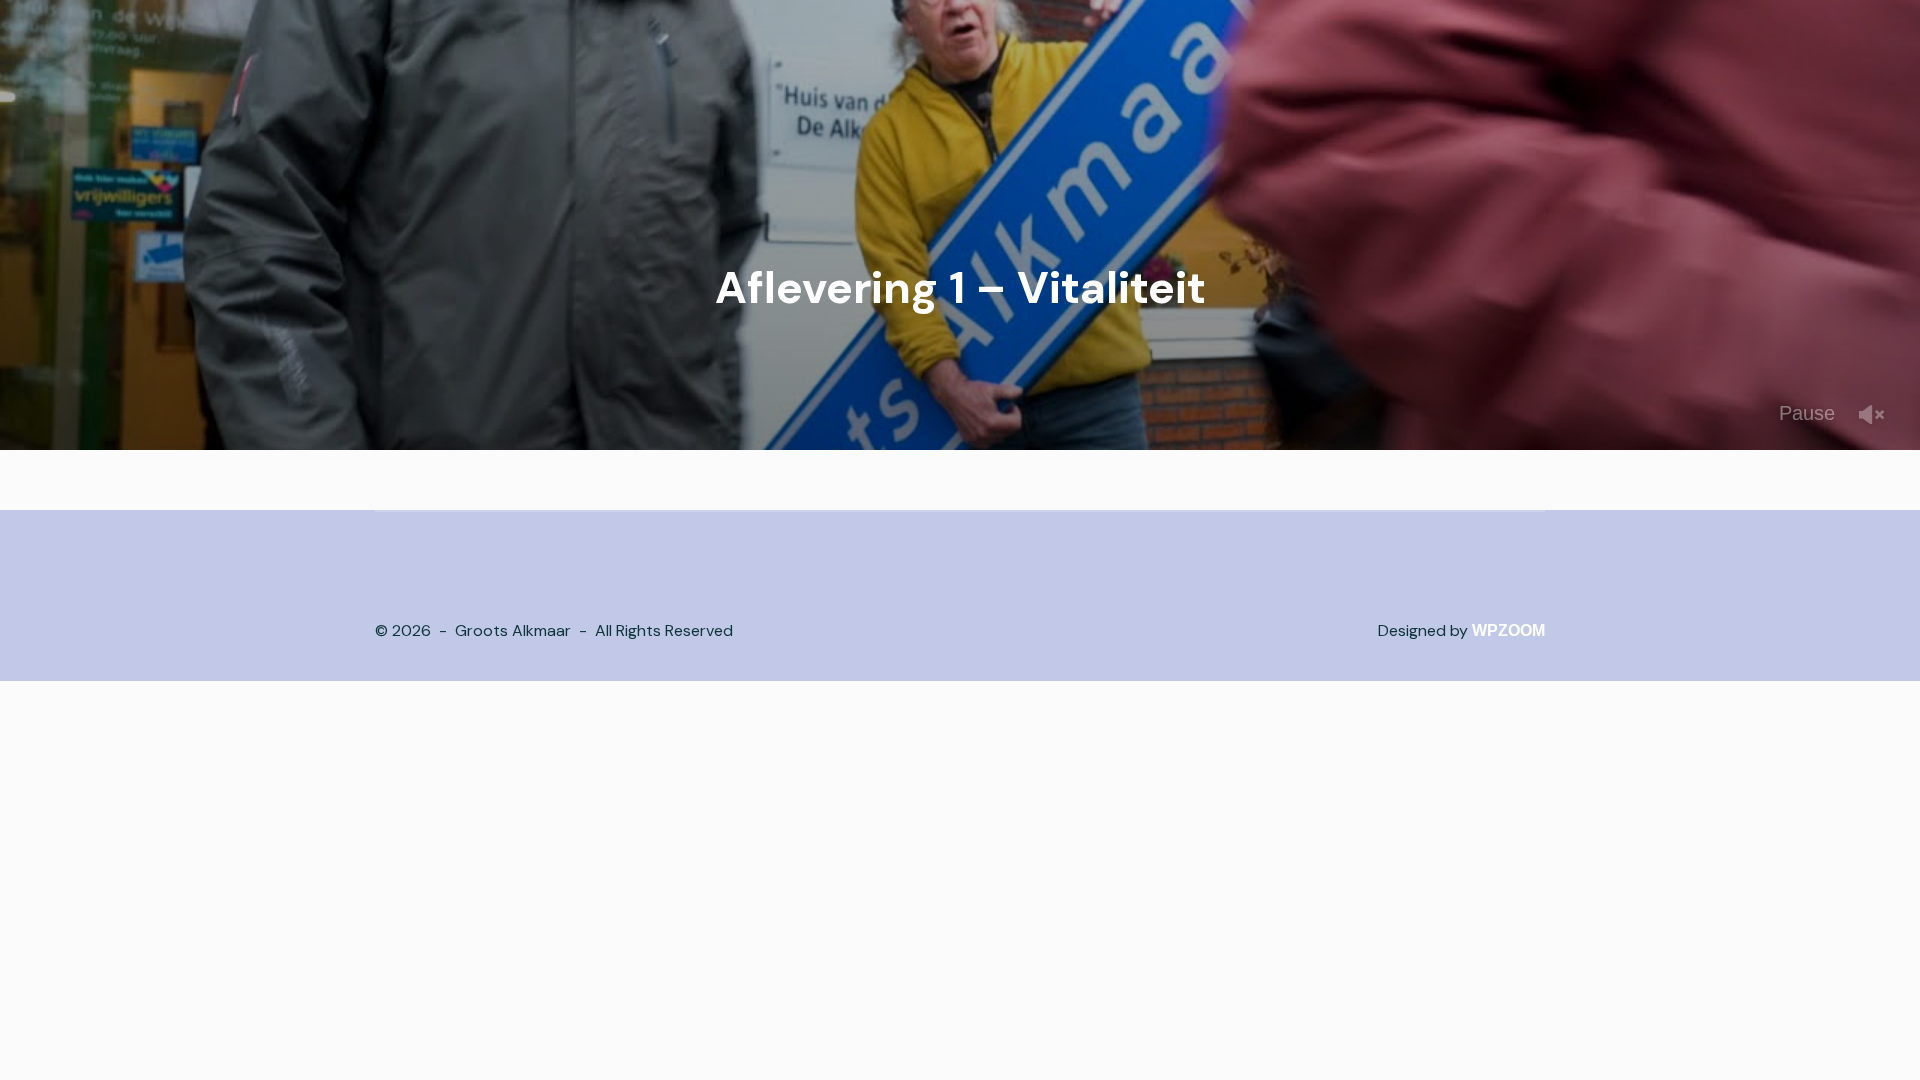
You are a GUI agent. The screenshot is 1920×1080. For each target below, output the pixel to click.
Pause (1807, 413)
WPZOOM (1508, 630)
